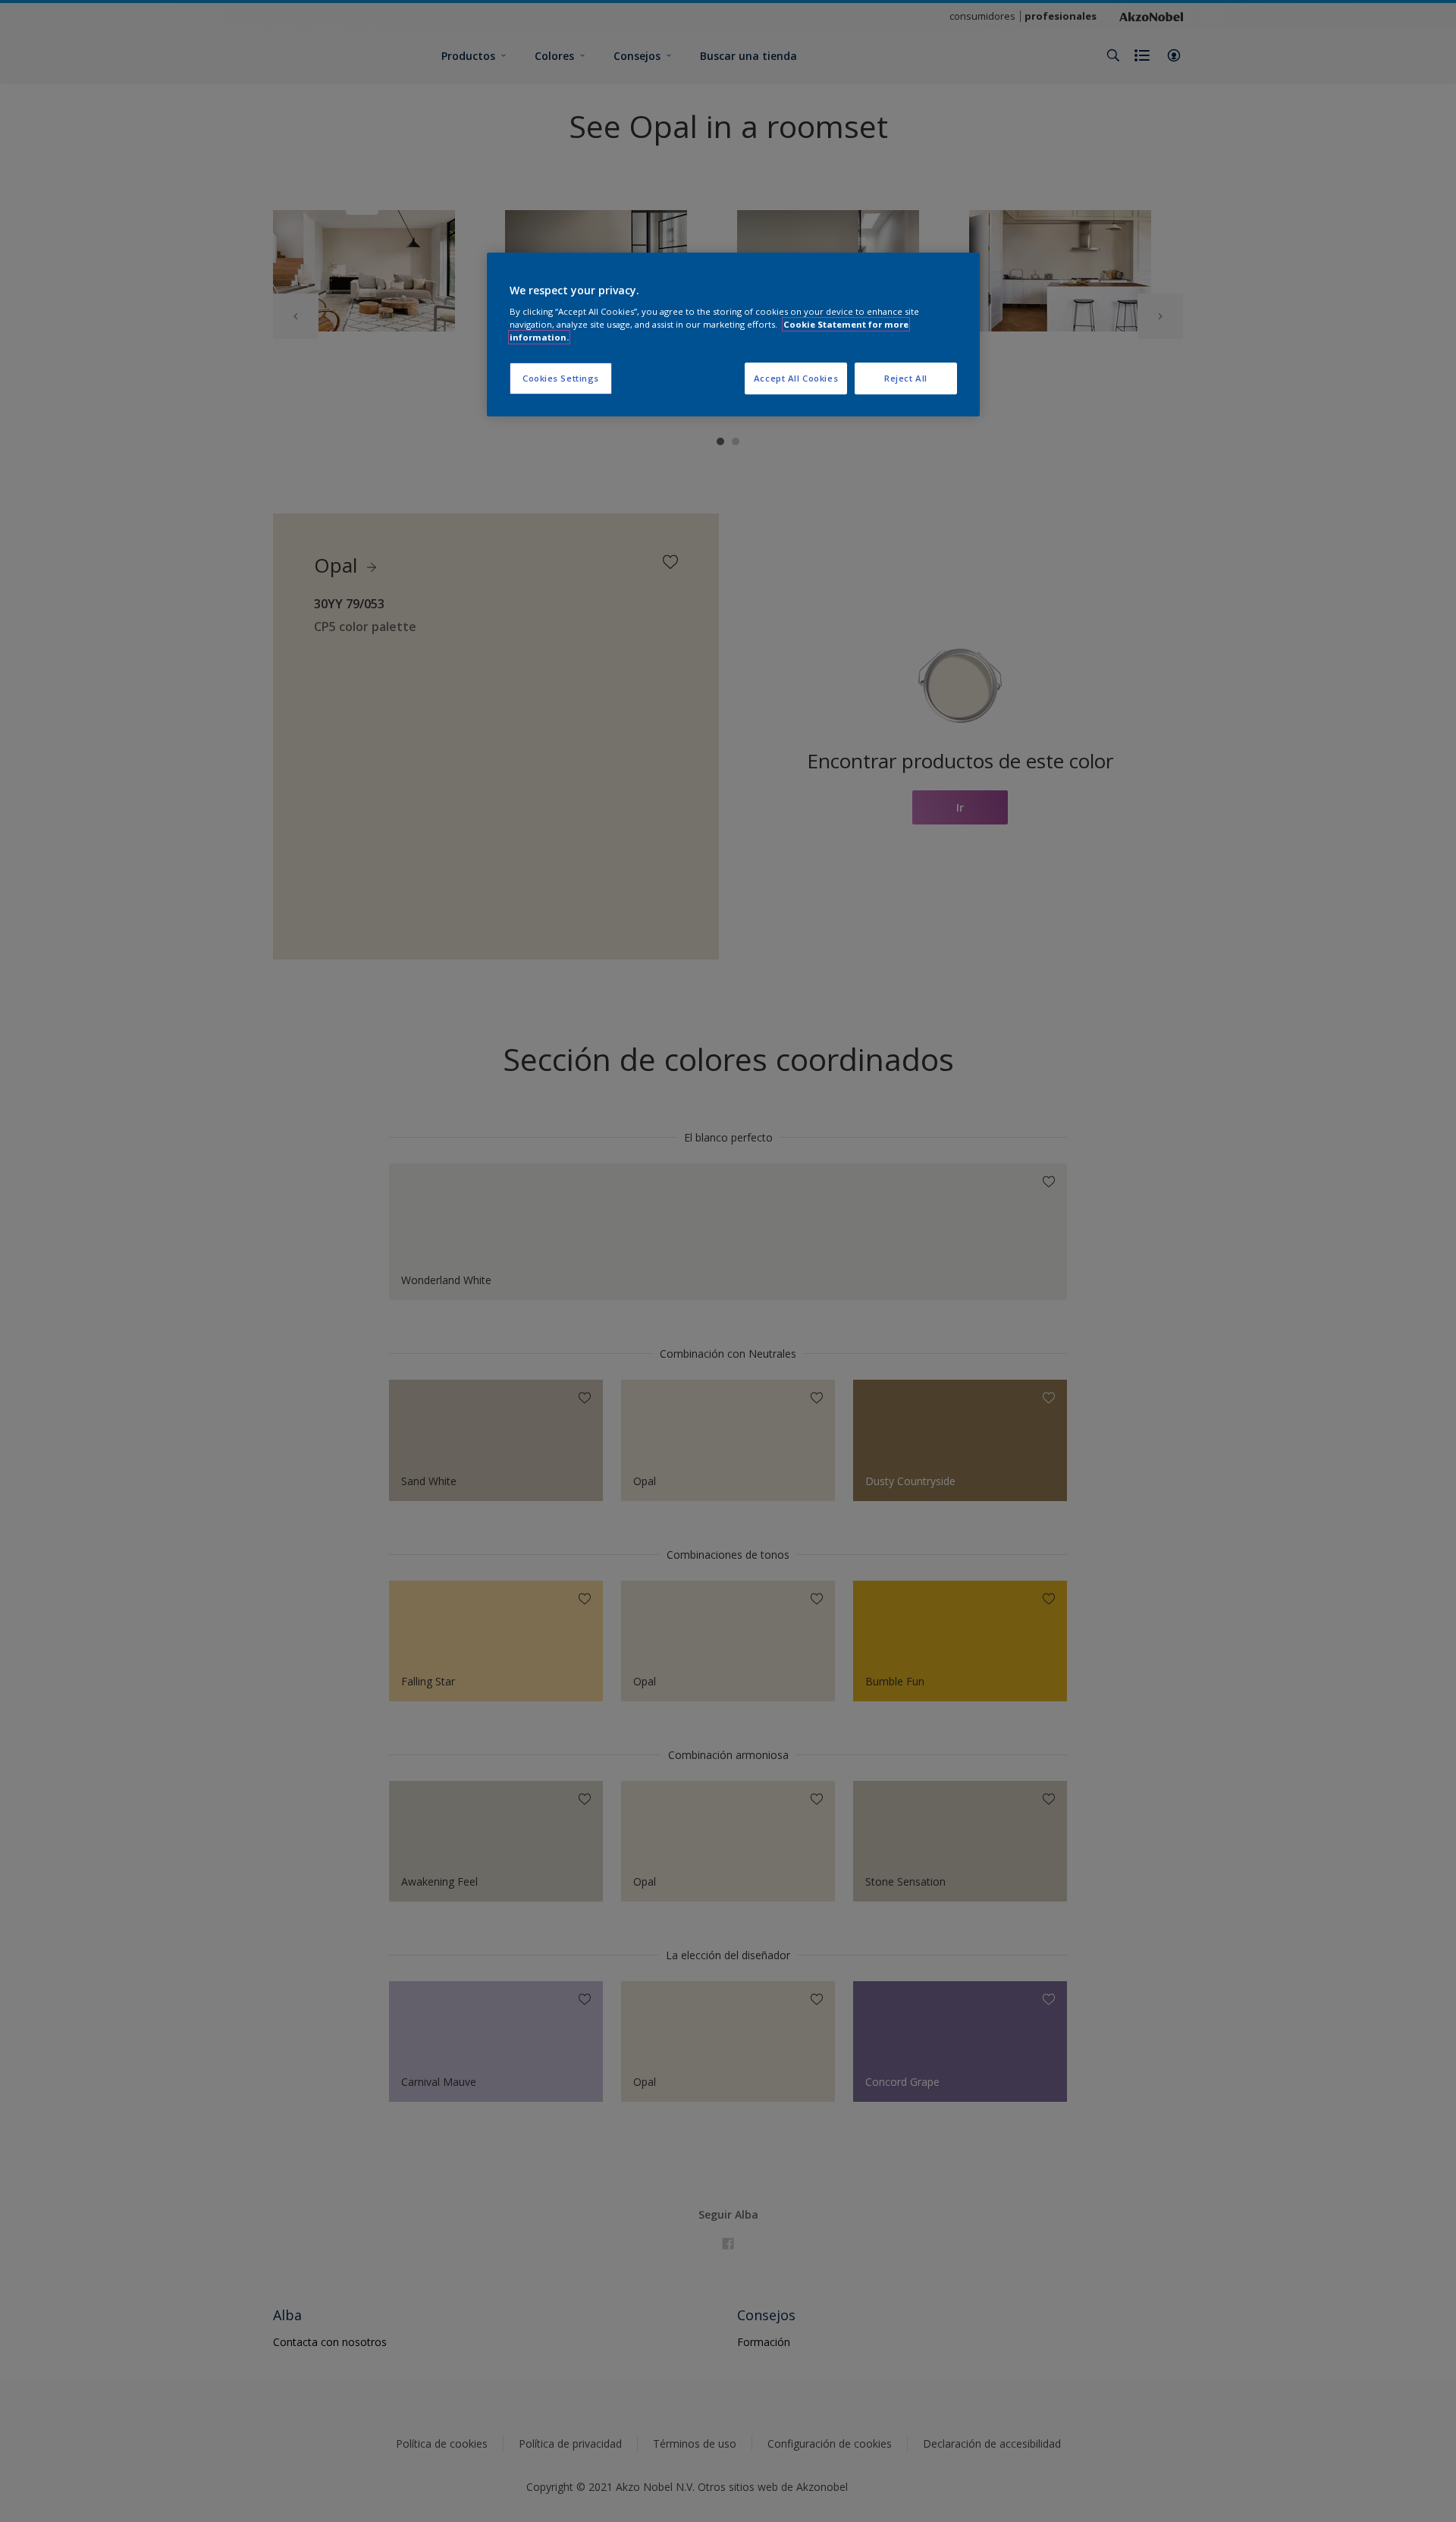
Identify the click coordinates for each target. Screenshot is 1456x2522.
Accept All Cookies (796, 378)
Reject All (906, 378)
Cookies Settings (561, 378)
